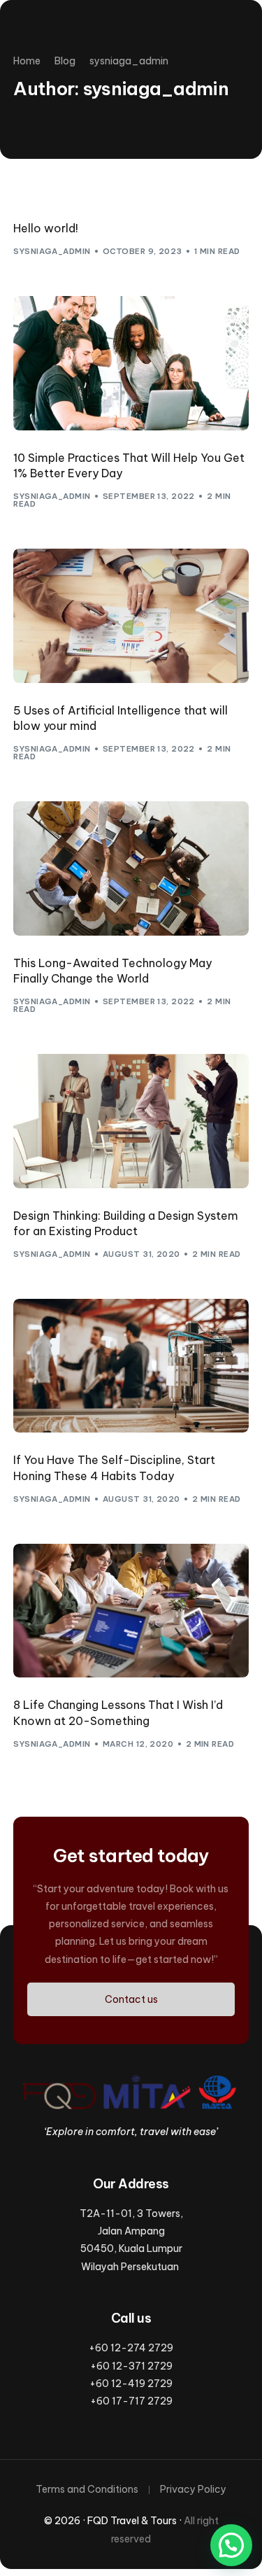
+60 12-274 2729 (131, 2348)
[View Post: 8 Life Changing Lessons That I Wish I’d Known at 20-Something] (131, 1611)
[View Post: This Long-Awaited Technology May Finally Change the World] (131, 868)
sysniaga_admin (52, 251)
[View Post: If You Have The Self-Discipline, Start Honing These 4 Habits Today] (131, 1366)
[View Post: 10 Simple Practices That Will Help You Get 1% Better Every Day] (131, 363)
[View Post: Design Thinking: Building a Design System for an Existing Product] (131, 1121)
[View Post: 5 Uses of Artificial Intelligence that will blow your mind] (131, 616)
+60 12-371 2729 (131, 2366)
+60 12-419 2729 (131, 2384)
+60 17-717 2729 (131, 2401)
